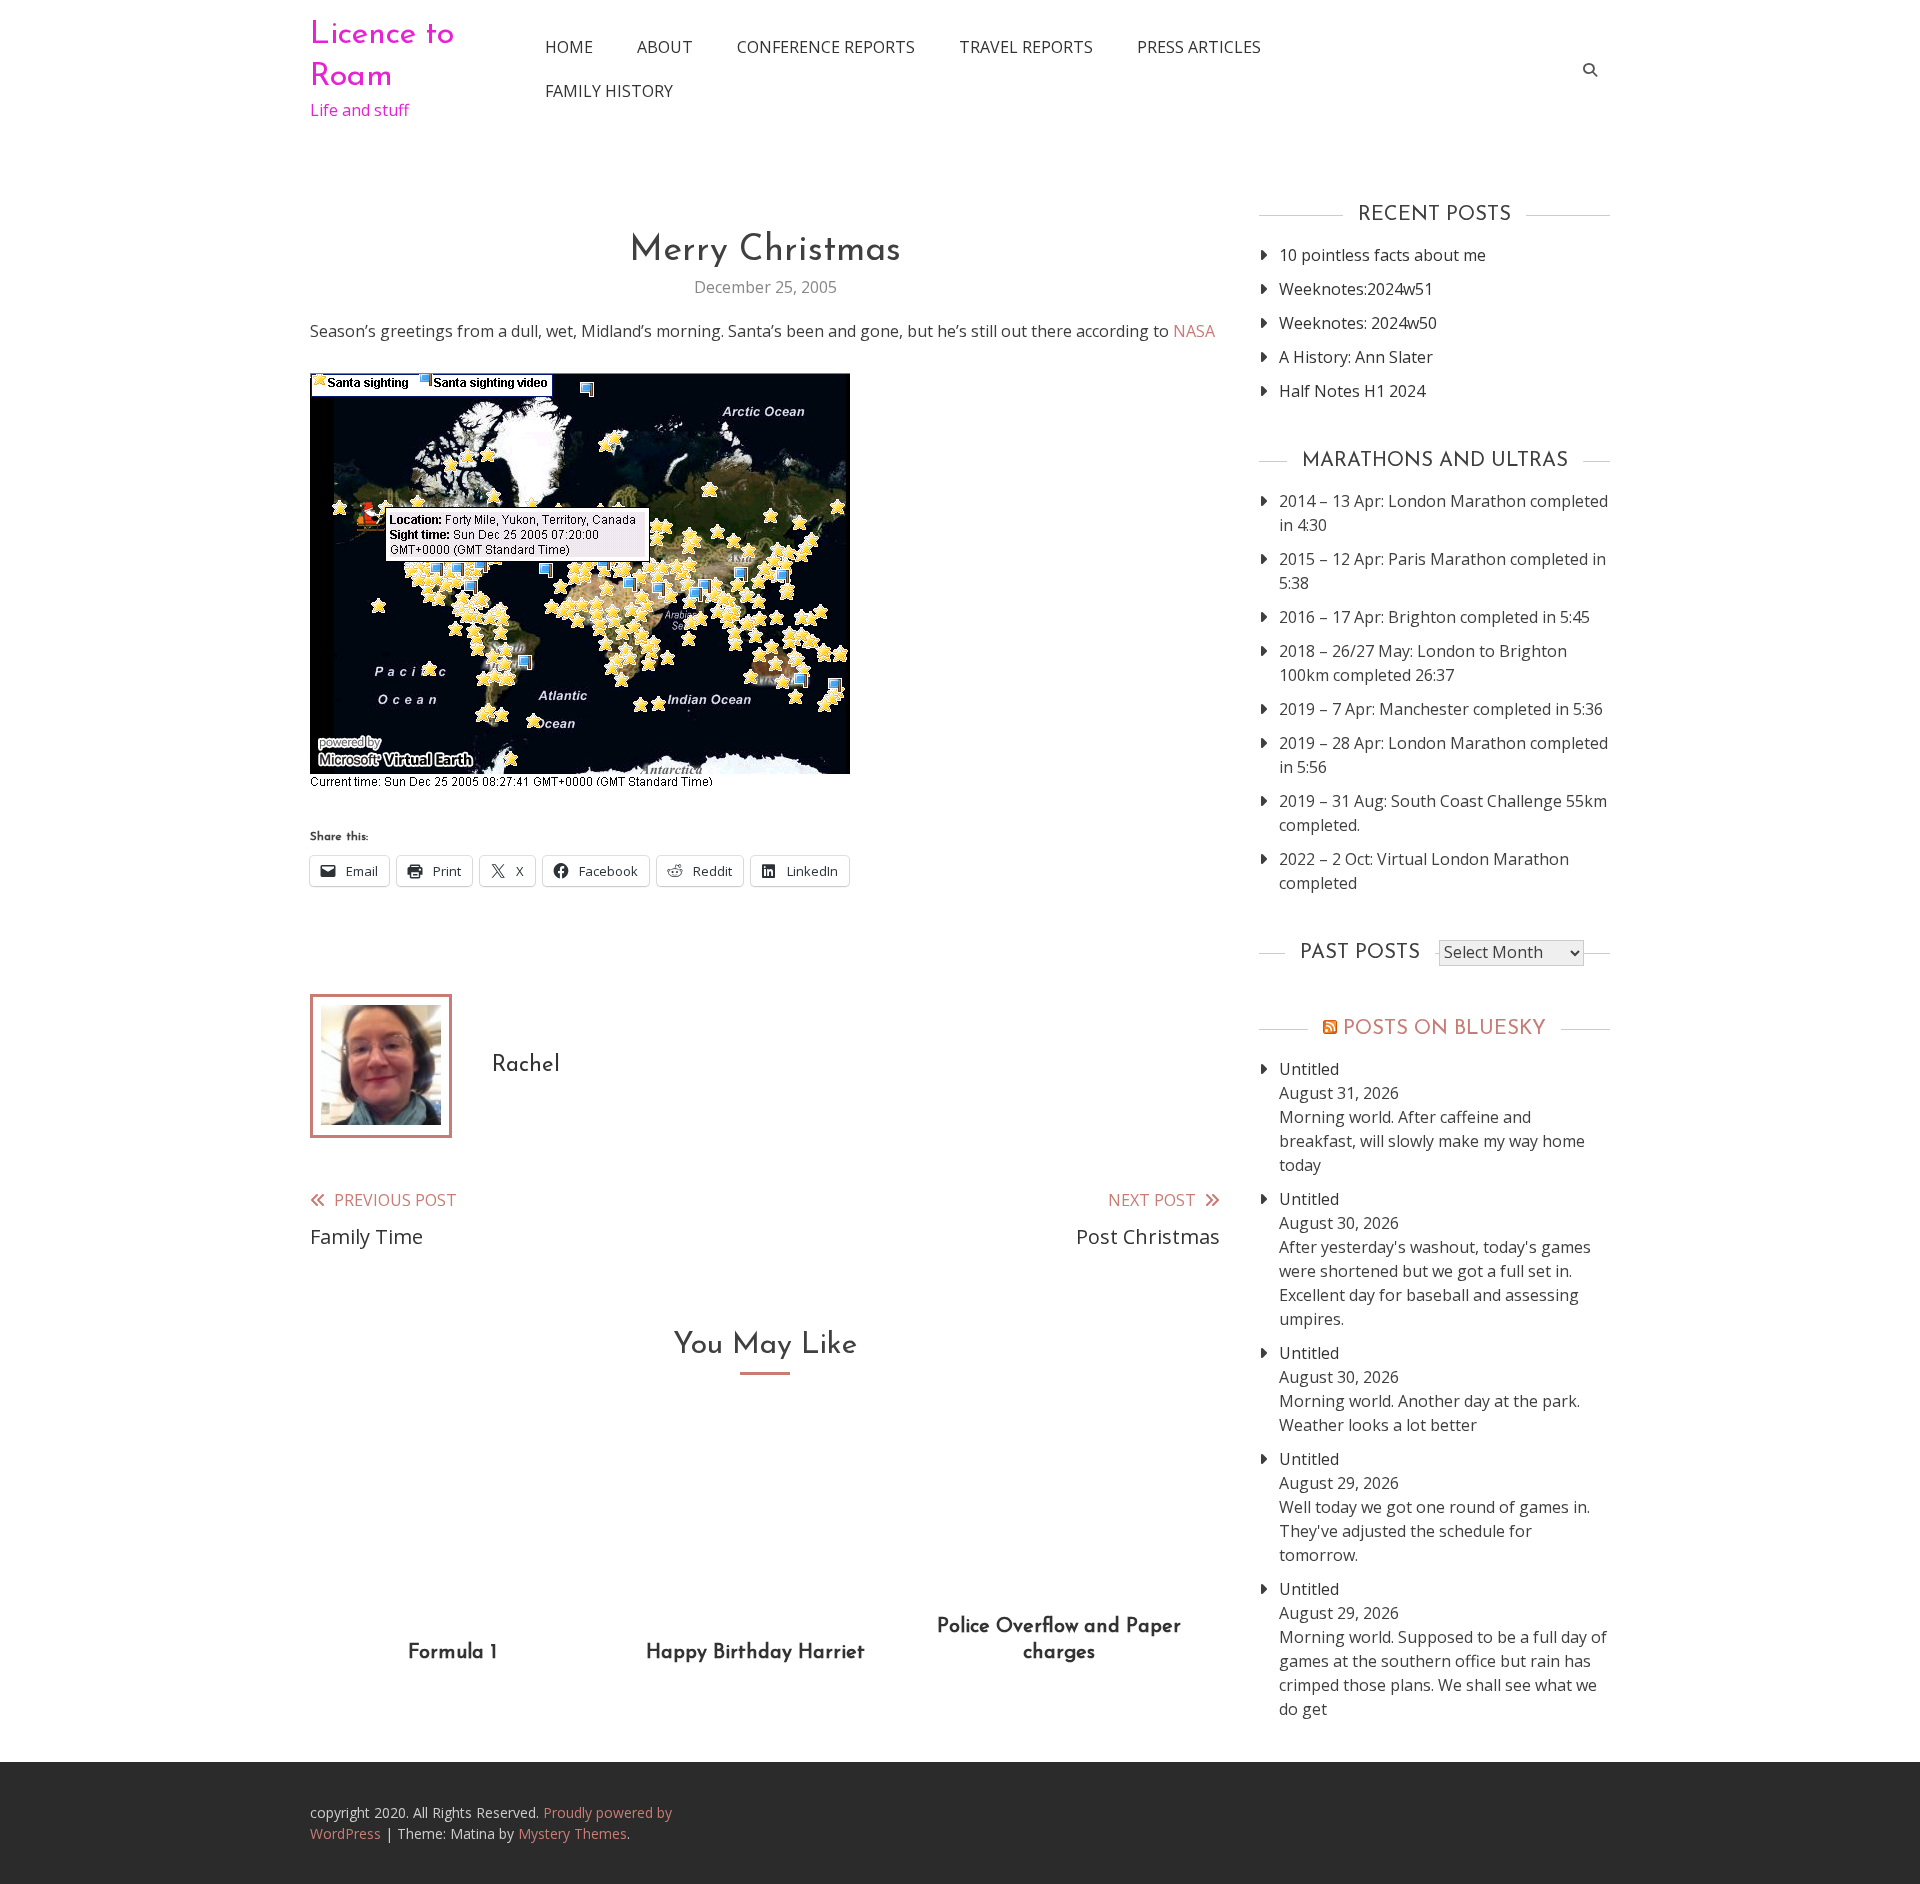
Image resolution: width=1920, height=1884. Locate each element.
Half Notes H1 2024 (1352, 391)
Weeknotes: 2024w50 (1358, 323)
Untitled (1309, 1069)
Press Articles (1199, 47)
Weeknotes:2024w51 (1356, 289)
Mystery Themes (572, 1833)
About (665, 47)
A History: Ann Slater (1356, 357)
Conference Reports (826, 47)
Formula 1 (452, 1653)
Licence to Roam (382, 56)
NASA (1194, 331)
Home (569, 47)
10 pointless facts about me (1382, 255)
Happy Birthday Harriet (755, 1653)
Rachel (526, 1065)
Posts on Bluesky (1444, 1029)
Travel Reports (1026, 47)
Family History (609, 91)
